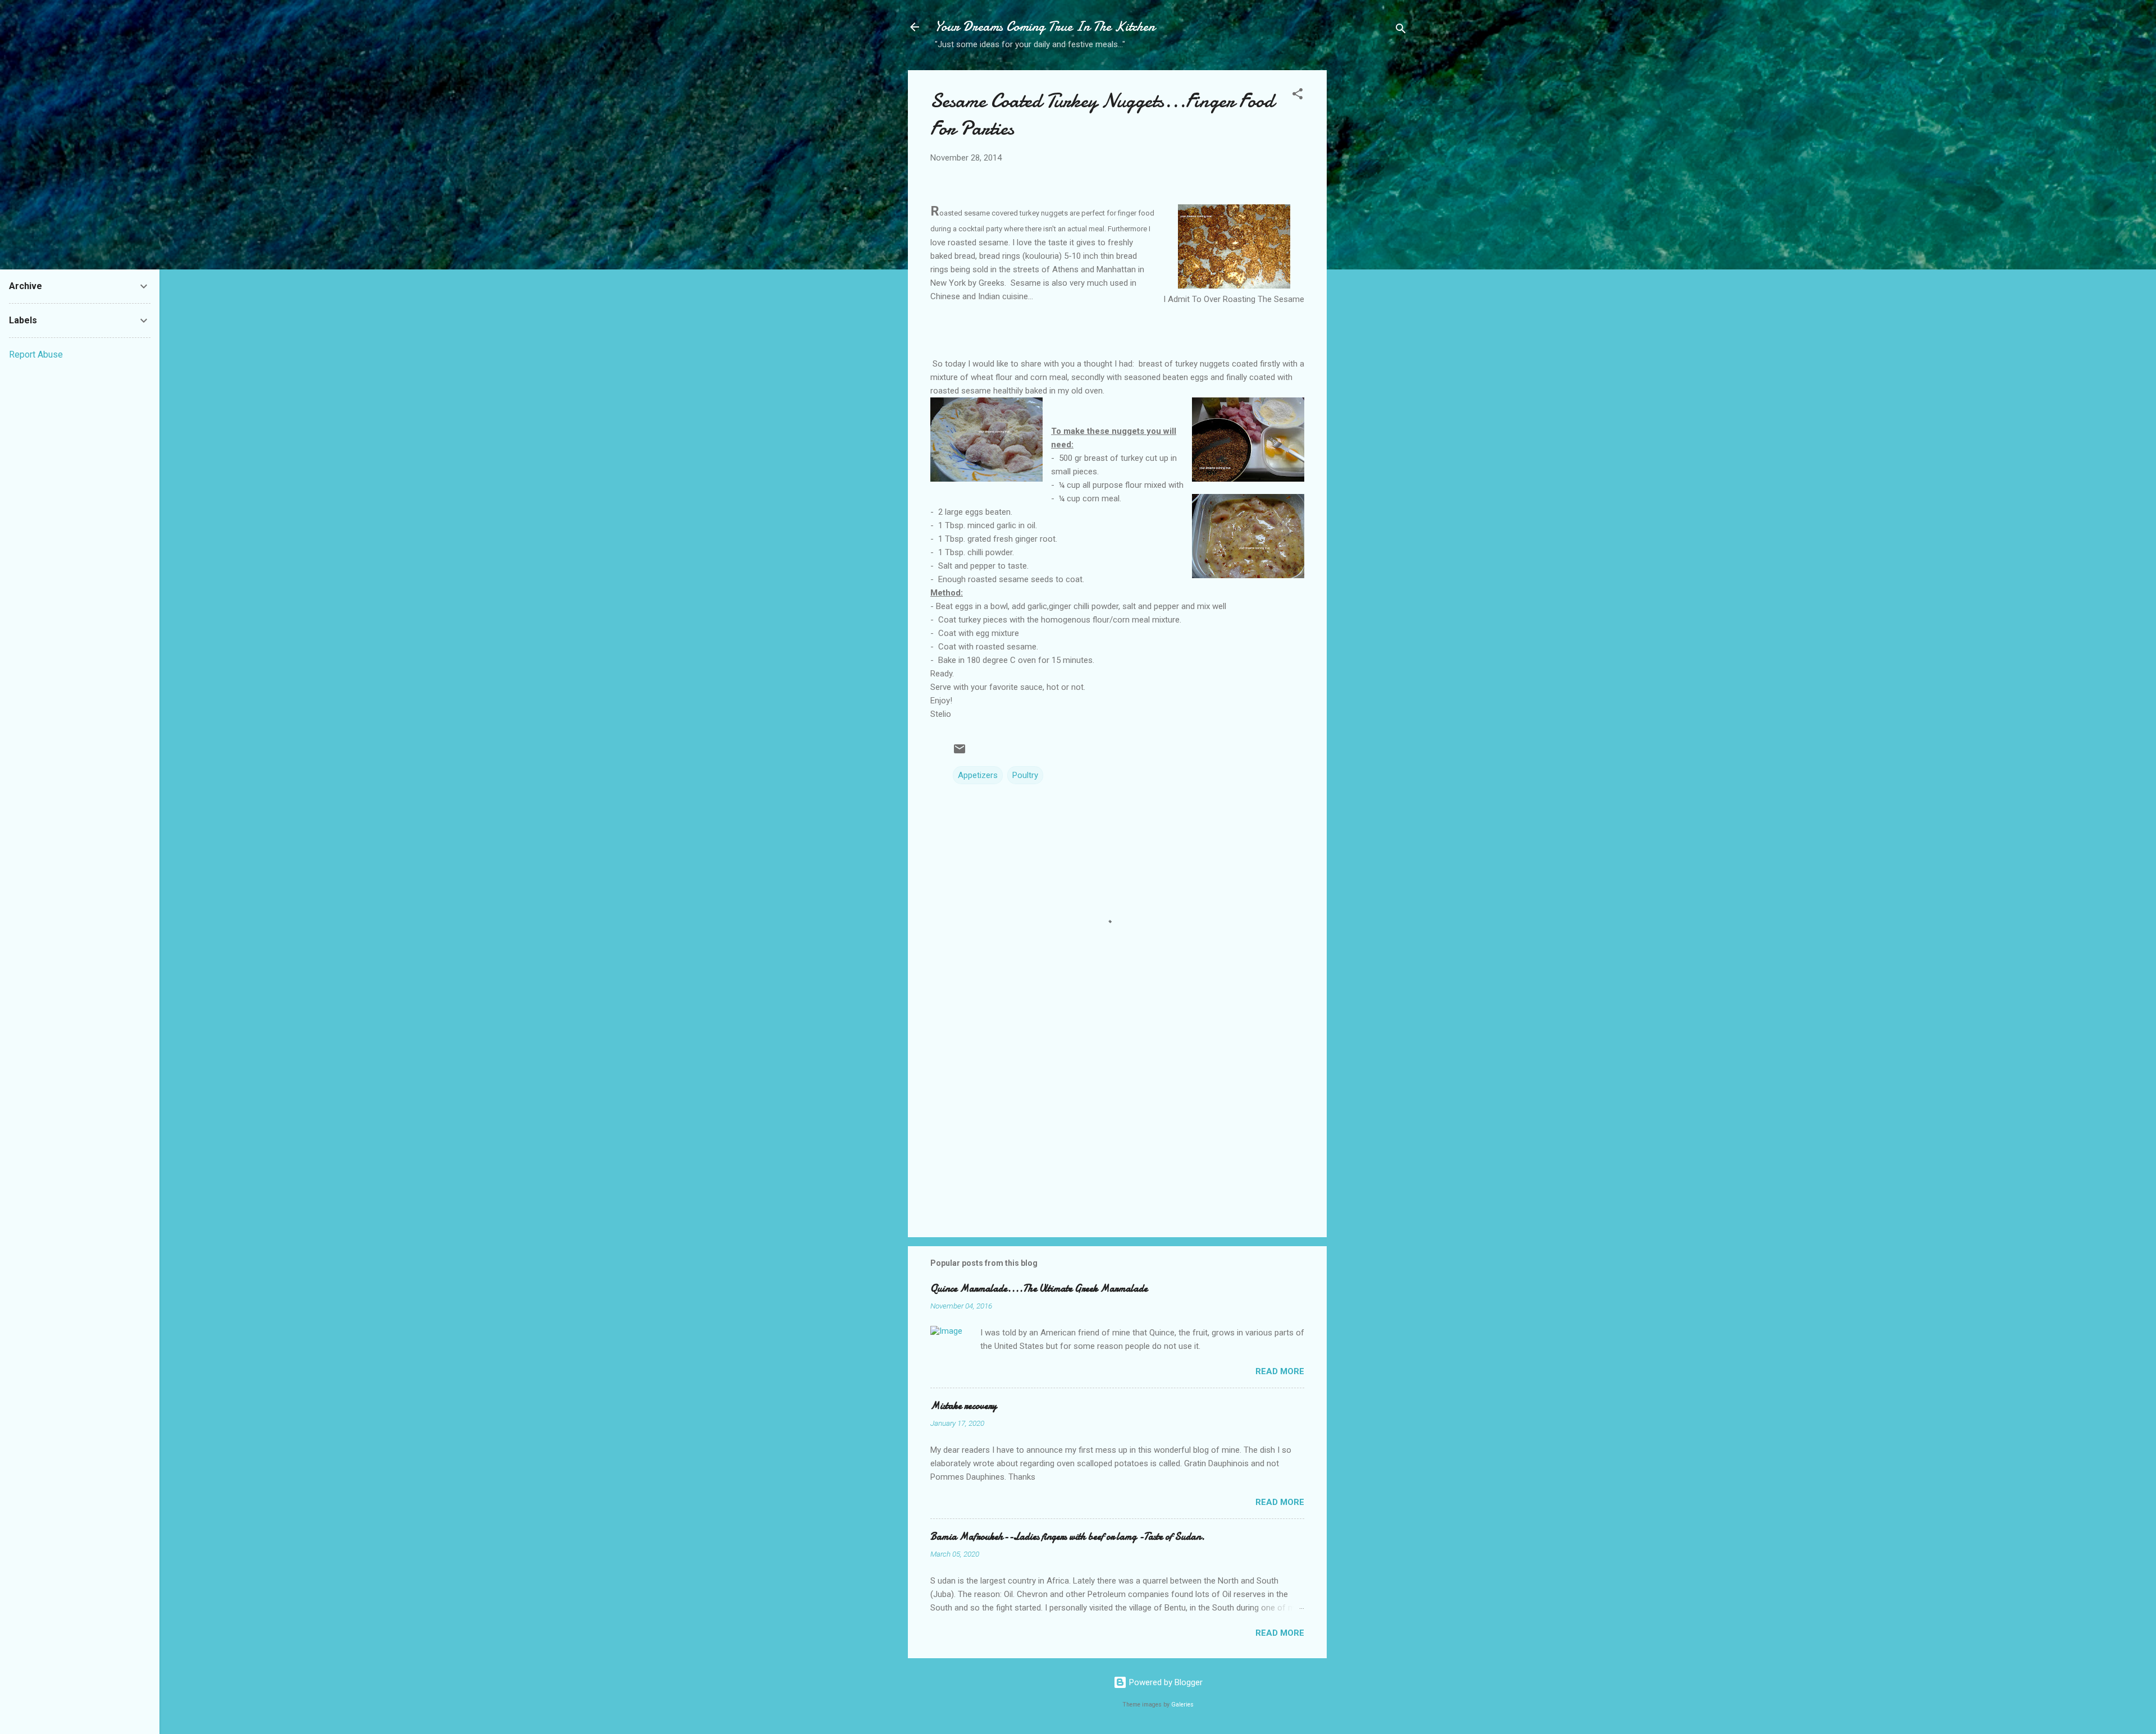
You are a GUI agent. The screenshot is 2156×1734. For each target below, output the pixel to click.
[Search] (1401, 31)
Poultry (1025, 775)
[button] (1298, 96)
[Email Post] (960, 753)
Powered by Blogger (1165, 1682)
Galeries (1182, 1705)
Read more (1280, 1371)
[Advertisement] (1372, 248)
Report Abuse (36, 354)
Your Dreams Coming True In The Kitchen (1045, 27)
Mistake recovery (963, 1406)
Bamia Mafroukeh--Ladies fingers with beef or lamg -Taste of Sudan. (1068, 1537)
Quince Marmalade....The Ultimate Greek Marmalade (1039, 1289)
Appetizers (978, 775)
